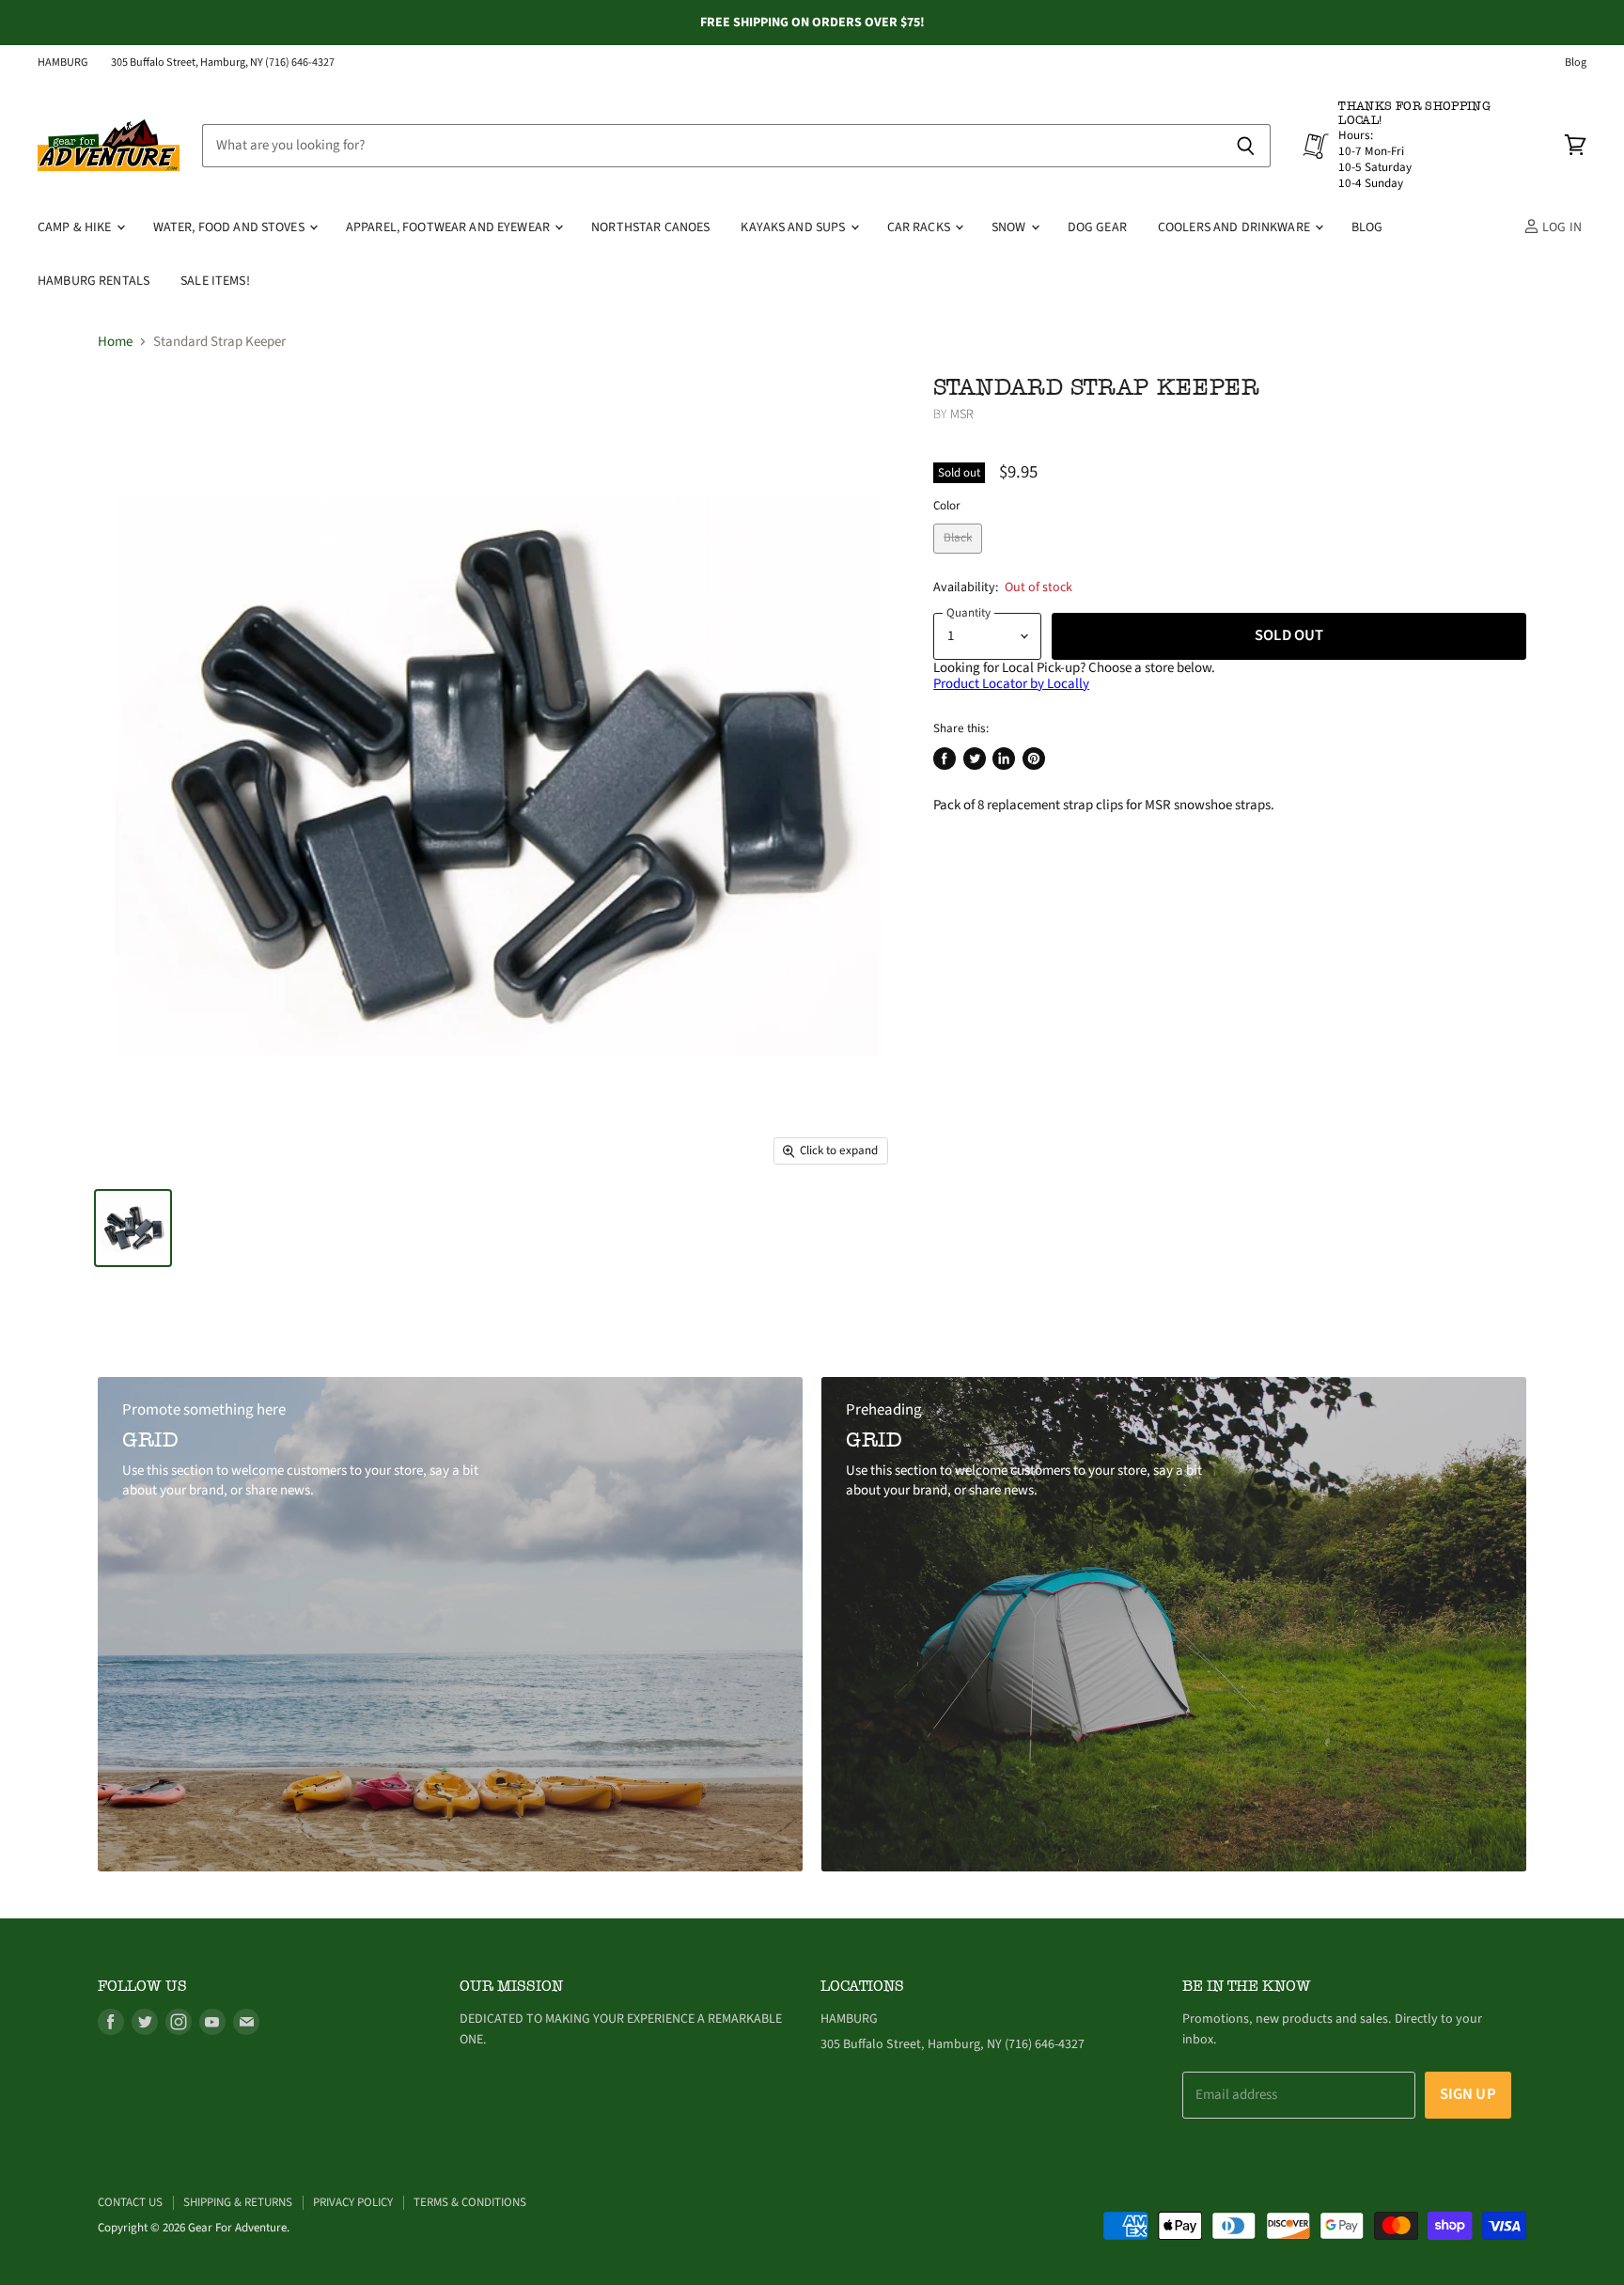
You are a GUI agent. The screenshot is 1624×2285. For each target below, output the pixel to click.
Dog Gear (1097, 227)
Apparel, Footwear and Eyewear (449, 227)
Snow (1010, 227)
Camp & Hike (76, 227)
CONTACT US (130, 2202)
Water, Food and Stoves (230, 227)
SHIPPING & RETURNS (238, 2202)
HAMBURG (63, 63)
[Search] (1246, 146)
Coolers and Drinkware (1235, 227)
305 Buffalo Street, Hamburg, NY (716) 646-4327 (223, 63)
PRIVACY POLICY (353, 2202)
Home (115, 342)
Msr (962, 415)
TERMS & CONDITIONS (470, 2202)
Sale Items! (215, 281)
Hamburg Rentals (94, 281)
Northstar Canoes (650, 227)
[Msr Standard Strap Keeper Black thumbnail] (133, 1228)
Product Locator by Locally (1011, 684)
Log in (1561, 227)
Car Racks (920, 227)
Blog (1576, 63)
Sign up (1468, 2094)
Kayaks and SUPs (794, 227)
